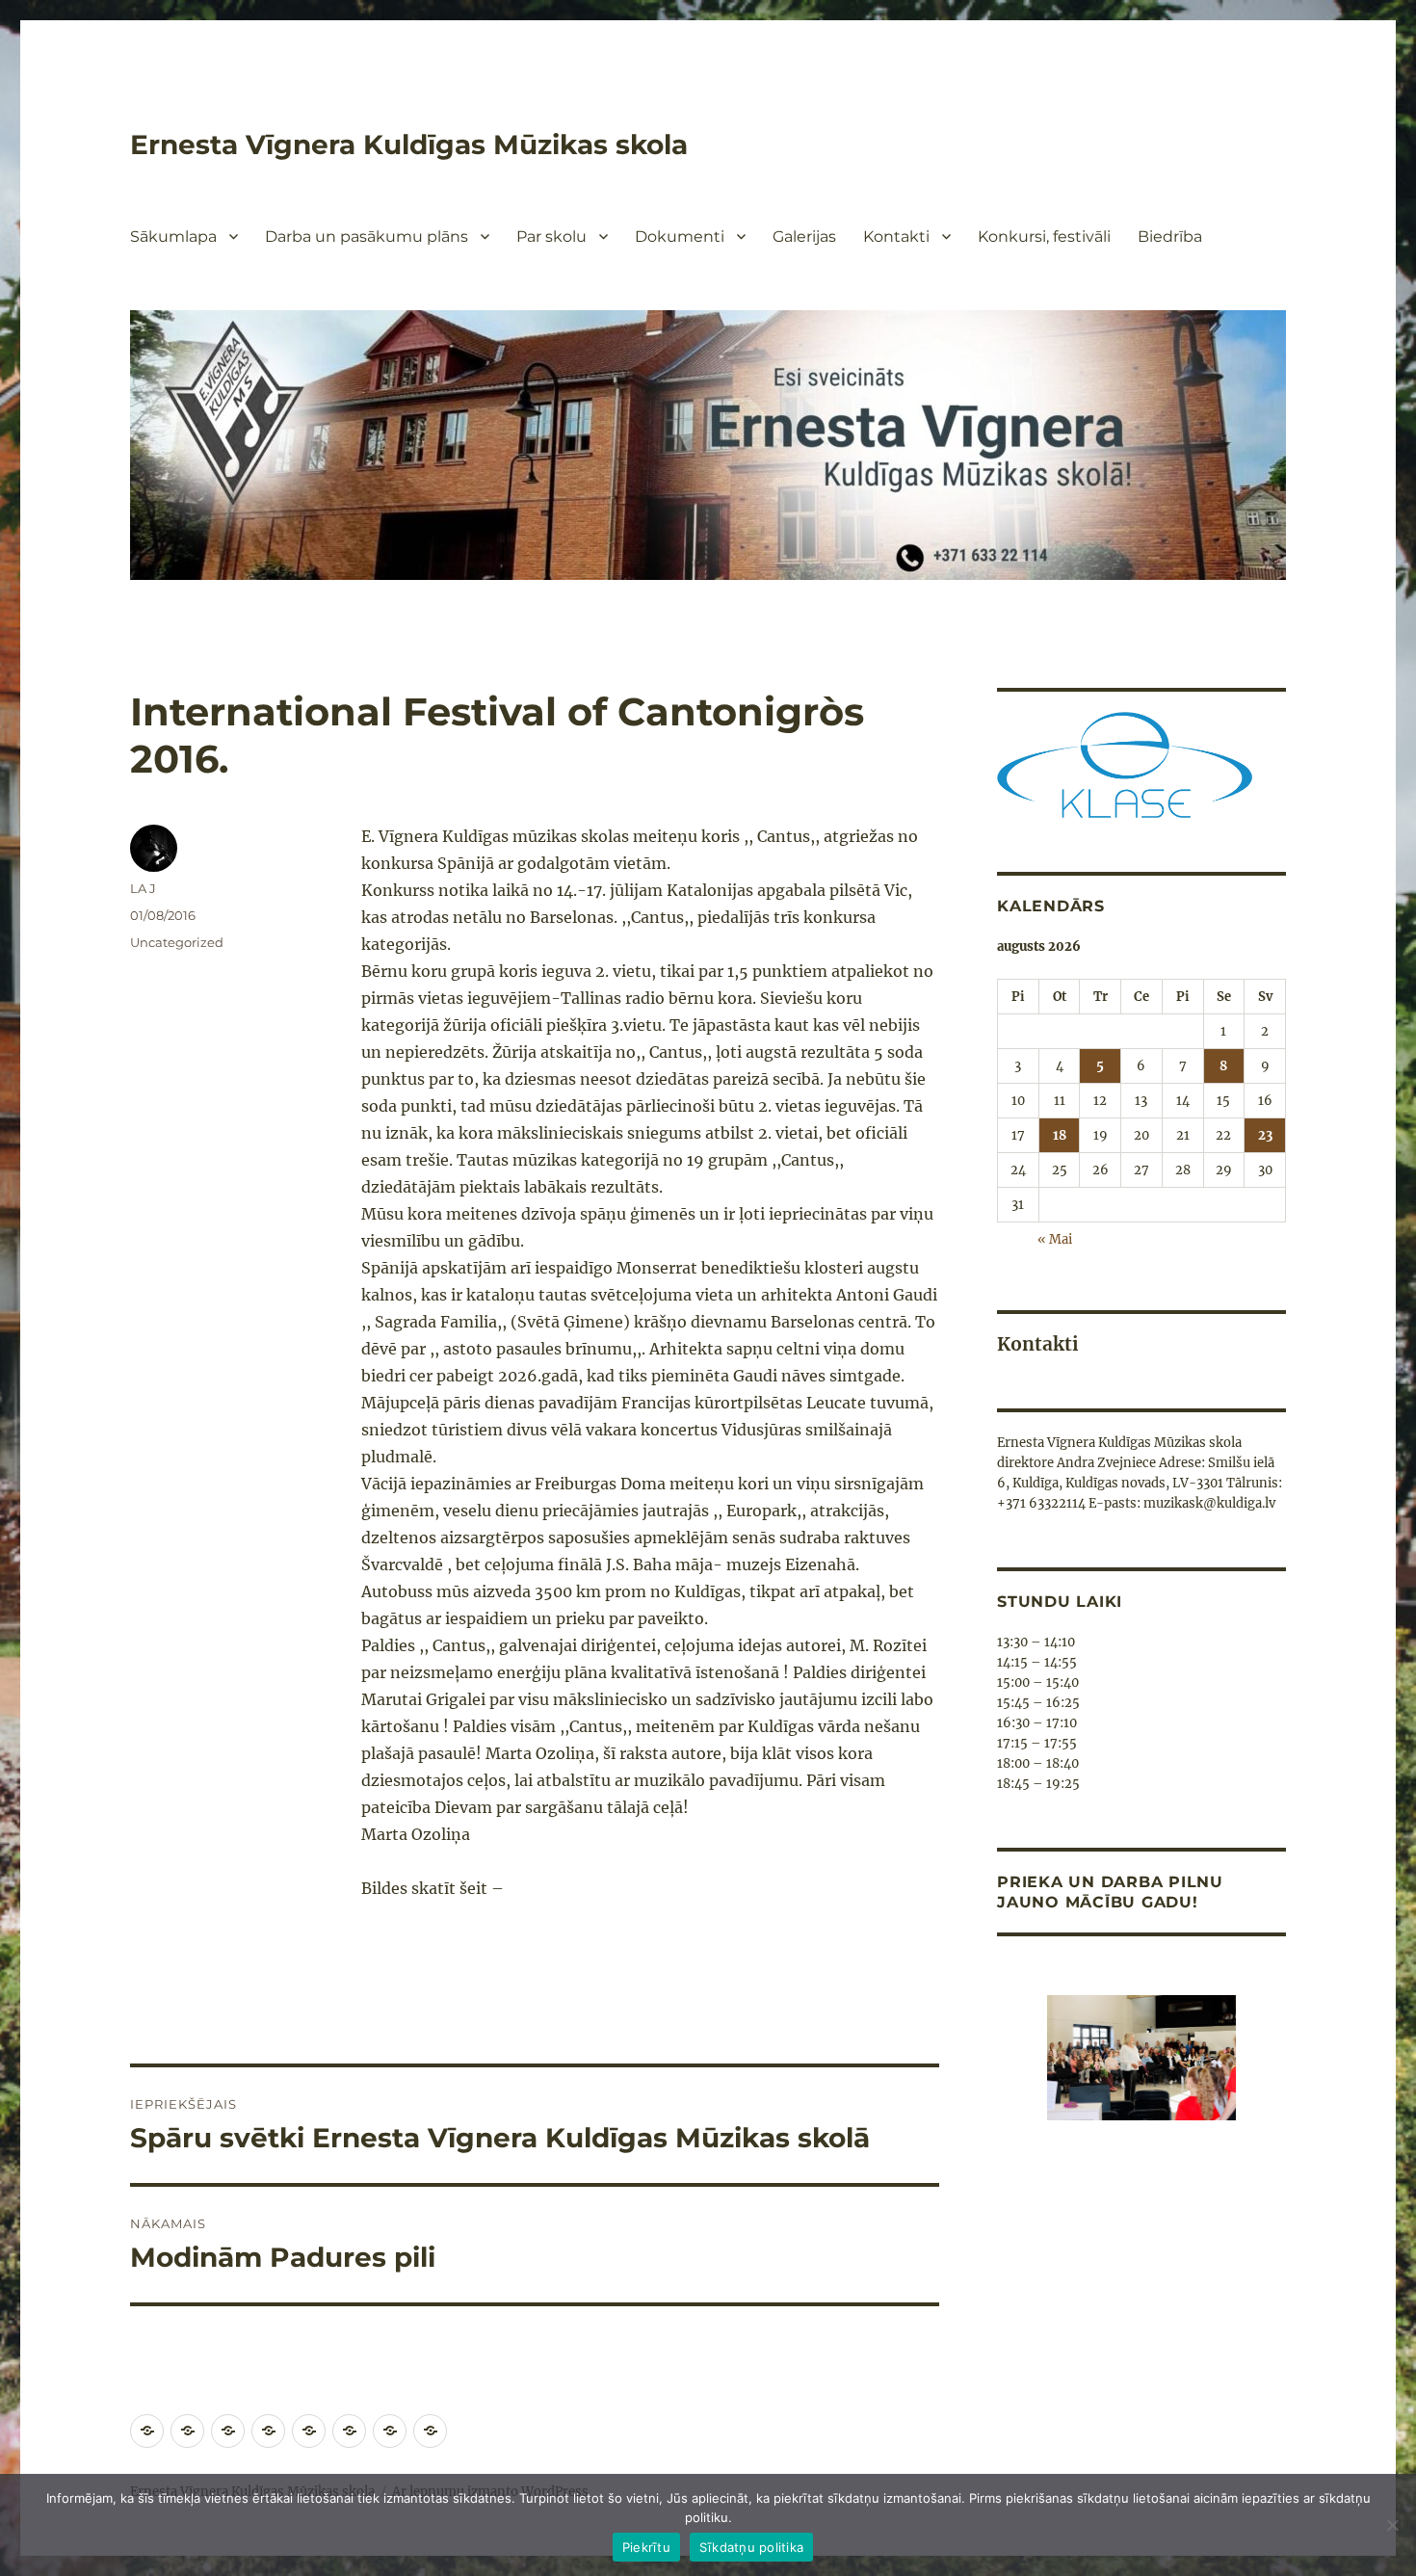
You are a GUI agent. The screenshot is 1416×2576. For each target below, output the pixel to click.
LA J (143, 888)
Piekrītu (646, 2547)
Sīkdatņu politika (751, 2547)
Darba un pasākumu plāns (367, 237)
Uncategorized (177, 942)
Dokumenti (680, 237)
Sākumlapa (173, 237)
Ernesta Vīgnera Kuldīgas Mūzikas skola (409, 145)
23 (1265, 1135)
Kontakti (896, 237)
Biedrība (1170, 237)
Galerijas (804, 237)
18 (1060, 1135)
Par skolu (551, 237)
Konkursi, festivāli (1044, 237)
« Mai (1055, 1239)
